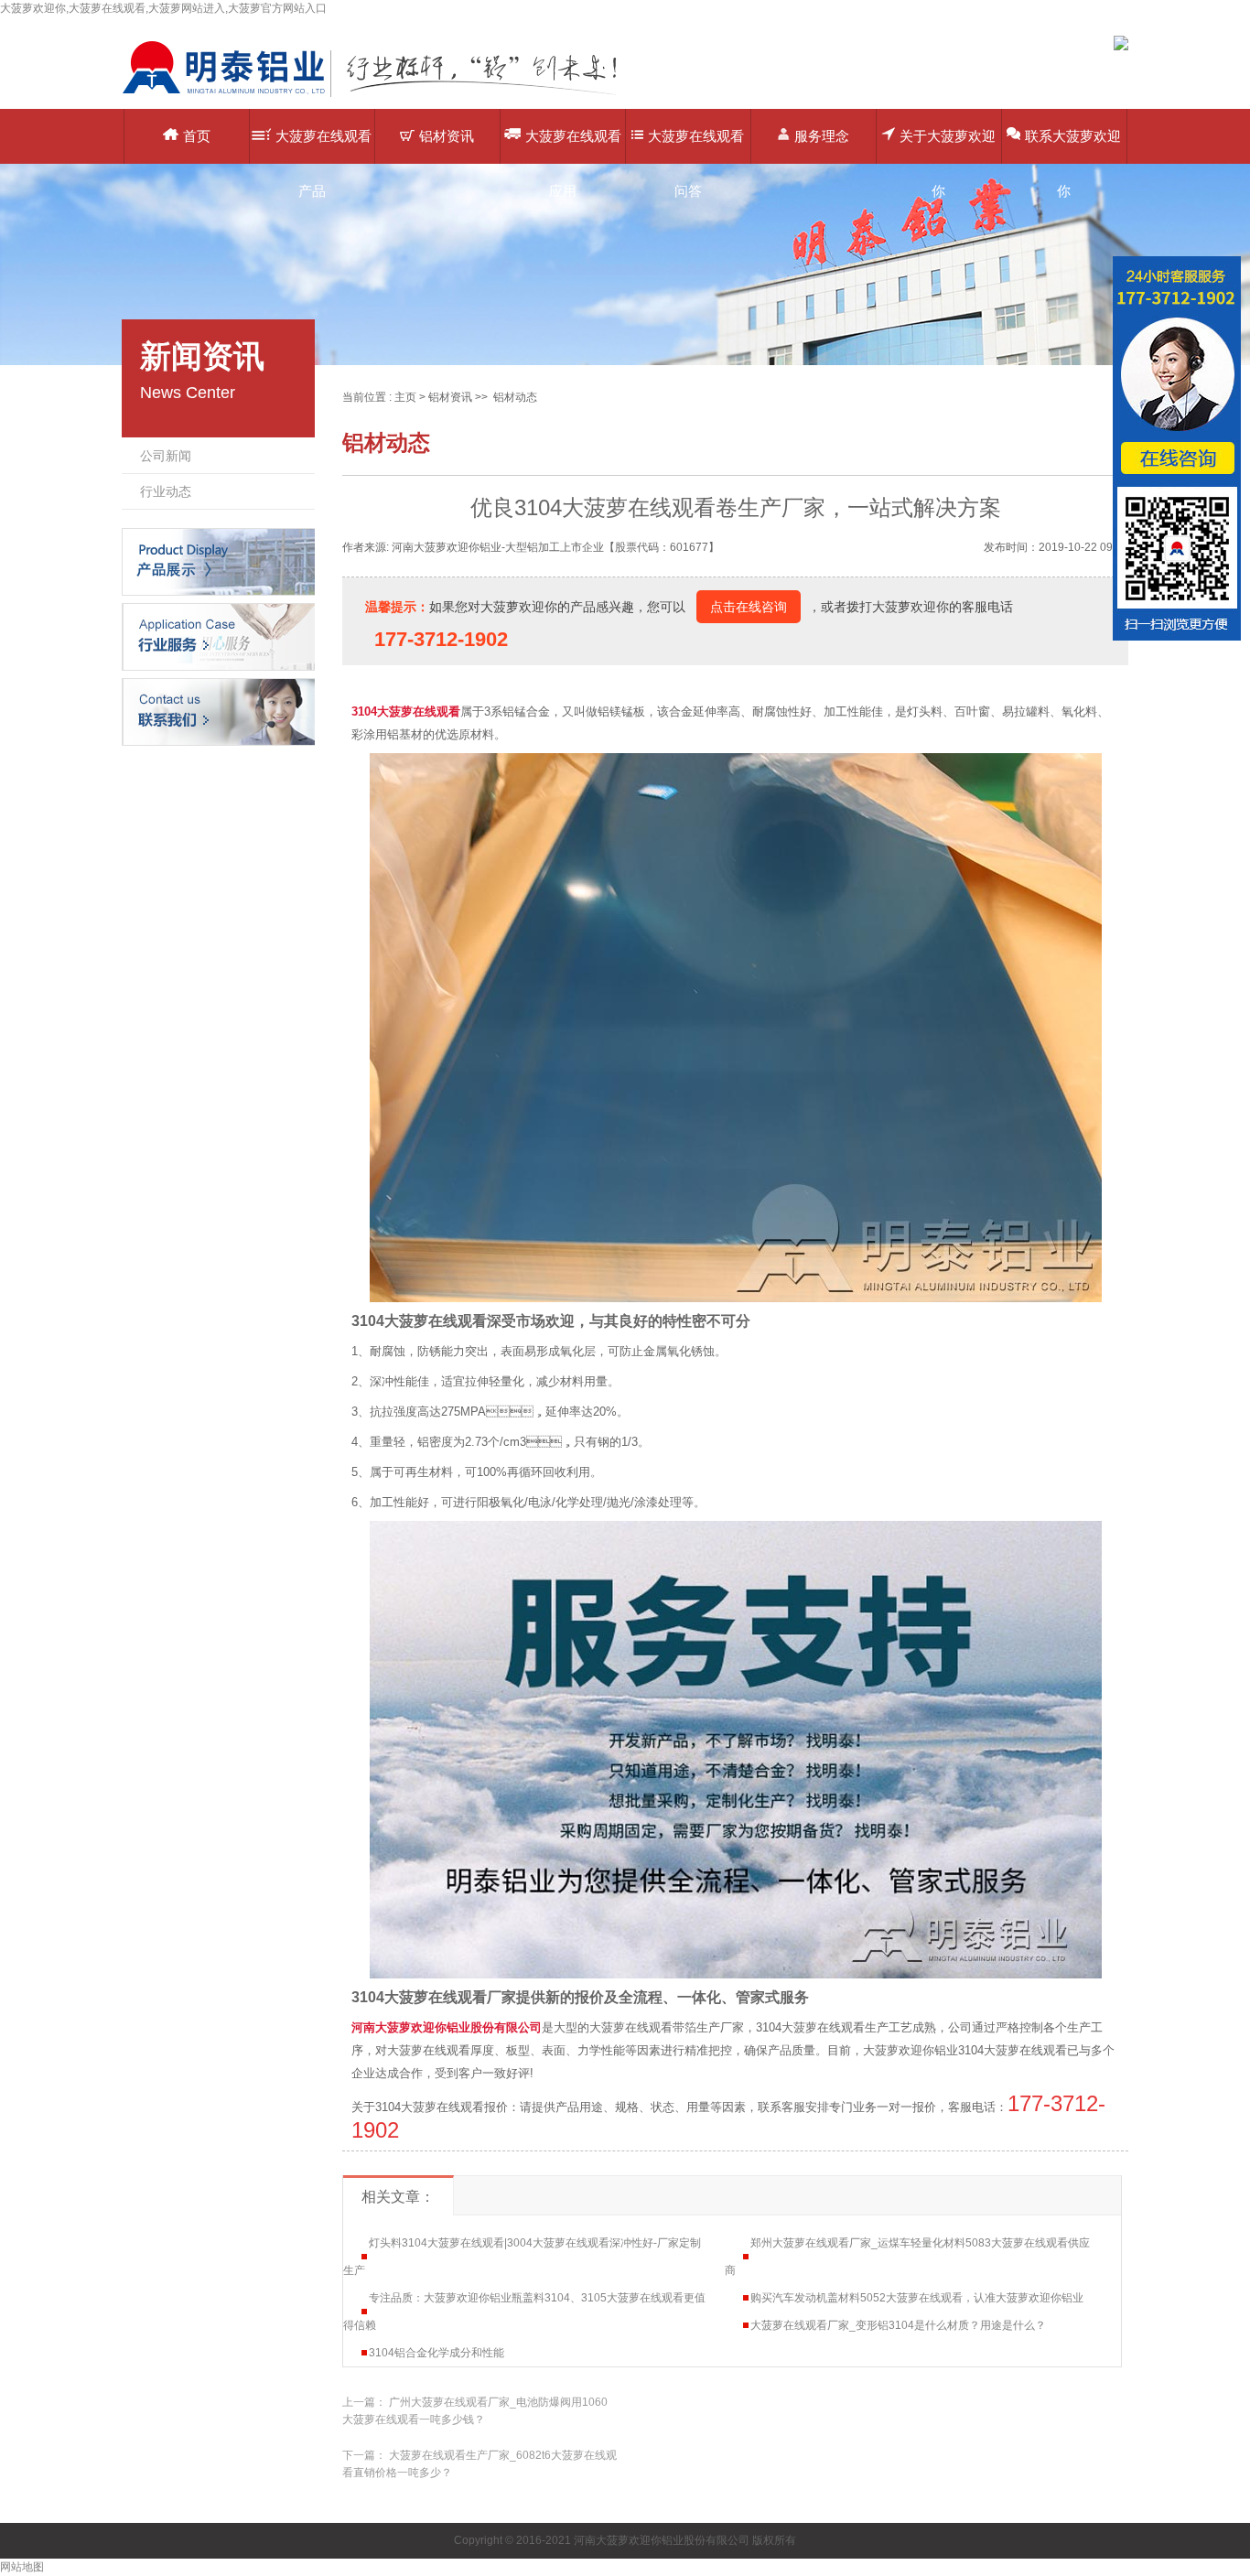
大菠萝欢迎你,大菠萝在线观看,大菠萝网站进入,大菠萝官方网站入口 (163, 8)
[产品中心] (218, 561)
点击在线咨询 (749, 607)
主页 (405, 397)
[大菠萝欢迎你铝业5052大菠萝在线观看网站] (383, 96)
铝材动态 (515, 397)
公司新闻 (166, 456)
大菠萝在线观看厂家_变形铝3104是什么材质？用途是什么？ (898, 2325)
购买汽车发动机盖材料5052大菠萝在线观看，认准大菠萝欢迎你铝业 (917, 2298)
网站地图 (22, 2567)
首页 (197, 136)
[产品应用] (218, 636)
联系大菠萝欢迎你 (1073, 146)
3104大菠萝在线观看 (406, 711)
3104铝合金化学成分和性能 (436, 2353)
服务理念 (822, 136)
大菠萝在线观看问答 (696, 146)
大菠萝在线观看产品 (323, 146)
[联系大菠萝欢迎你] (218, 711)
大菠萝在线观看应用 (573, 146)
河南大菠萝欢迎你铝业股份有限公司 (447, 2027)
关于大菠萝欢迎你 (948, 146)
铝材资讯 (447, 136)
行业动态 (166, 491)
